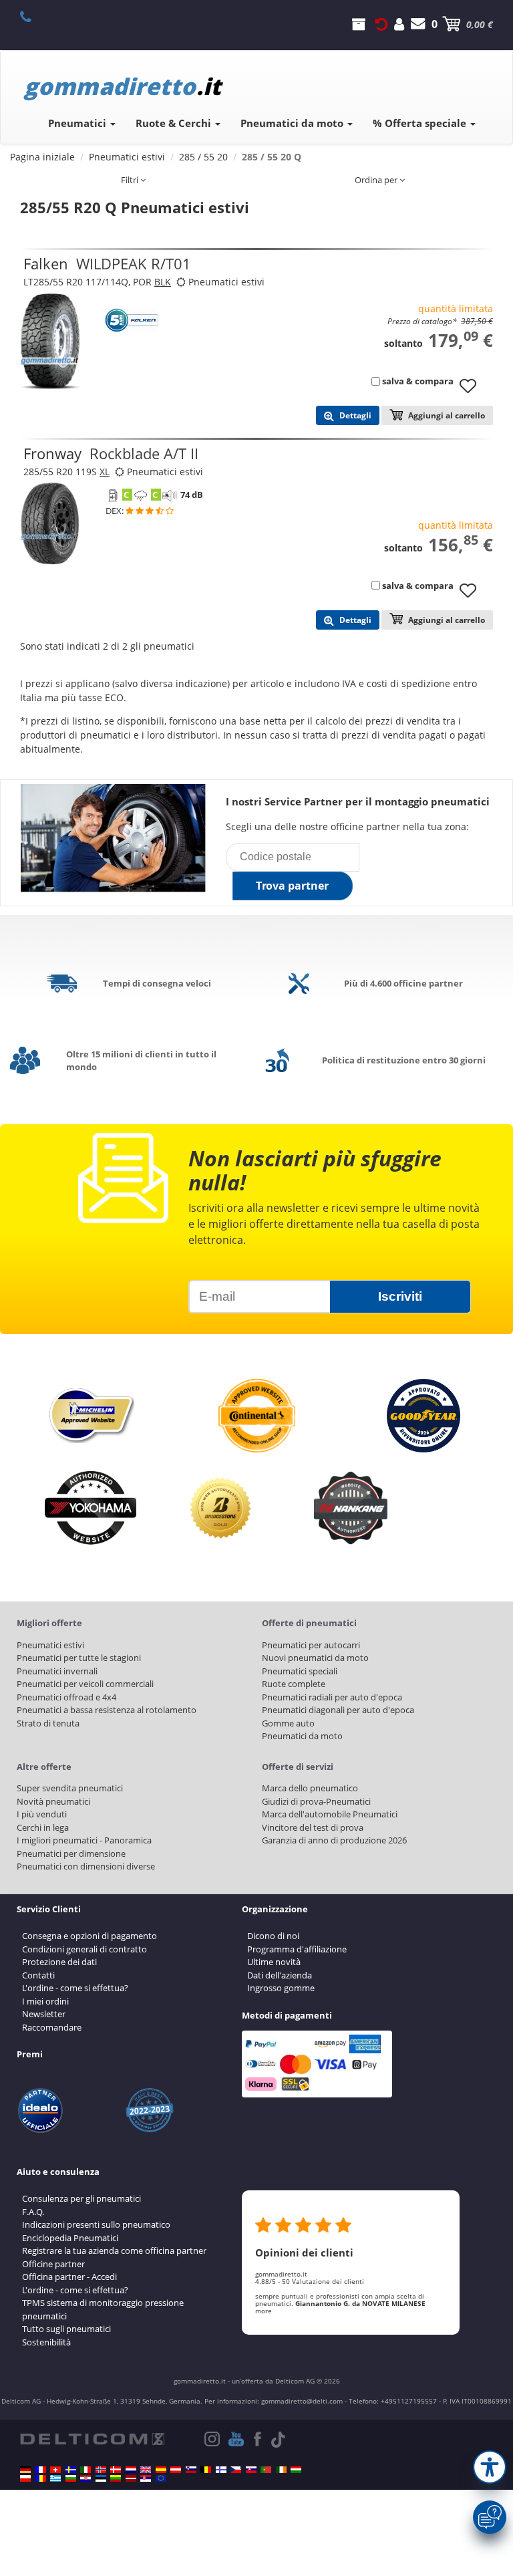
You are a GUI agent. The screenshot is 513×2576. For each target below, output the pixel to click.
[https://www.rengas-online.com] (221, 2470)
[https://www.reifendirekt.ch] (55, 2470)
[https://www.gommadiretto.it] (85, 2470)
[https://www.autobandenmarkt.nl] (131, 2470)
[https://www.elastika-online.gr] (55, 2478)
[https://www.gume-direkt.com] (191, 2470)
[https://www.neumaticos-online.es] (161, 2470)
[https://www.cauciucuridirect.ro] (41, 2478)
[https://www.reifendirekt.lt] (116, 2478)
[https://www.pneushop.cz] (236, 2470)
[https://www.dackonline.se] (71, 2470)
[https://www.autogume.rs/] (146, 2478)
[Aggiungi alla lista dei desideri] (473, 392)
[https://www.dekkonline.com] (101, 2470)
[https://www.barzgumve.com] (71, 2478)
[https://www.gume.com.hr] (85, 2478)
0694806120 (33, 16)
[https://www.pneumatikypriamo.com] (251, 2470)
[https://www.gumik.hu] (296, 2470)
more (264, 2311)
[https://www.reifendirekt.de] (25, 2470)
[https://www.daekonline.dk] (116, 2470)
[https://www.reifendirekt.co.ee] (101, 2478)
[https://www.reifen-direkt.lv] (131, 2478)
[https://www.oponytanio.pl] (25, 2478)
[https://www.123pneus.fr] (41, 2470)
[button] (490, 2467)
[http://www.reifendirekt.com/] (161, 2478)
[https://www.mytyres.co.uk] (146, 2470)
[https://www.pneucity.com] (266, 2470)
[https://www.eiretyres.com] (281, 2470)
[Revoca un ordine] (381, 24)
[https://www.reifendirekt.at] (176, 2470)
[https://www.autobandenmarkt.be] (206, 2470)
